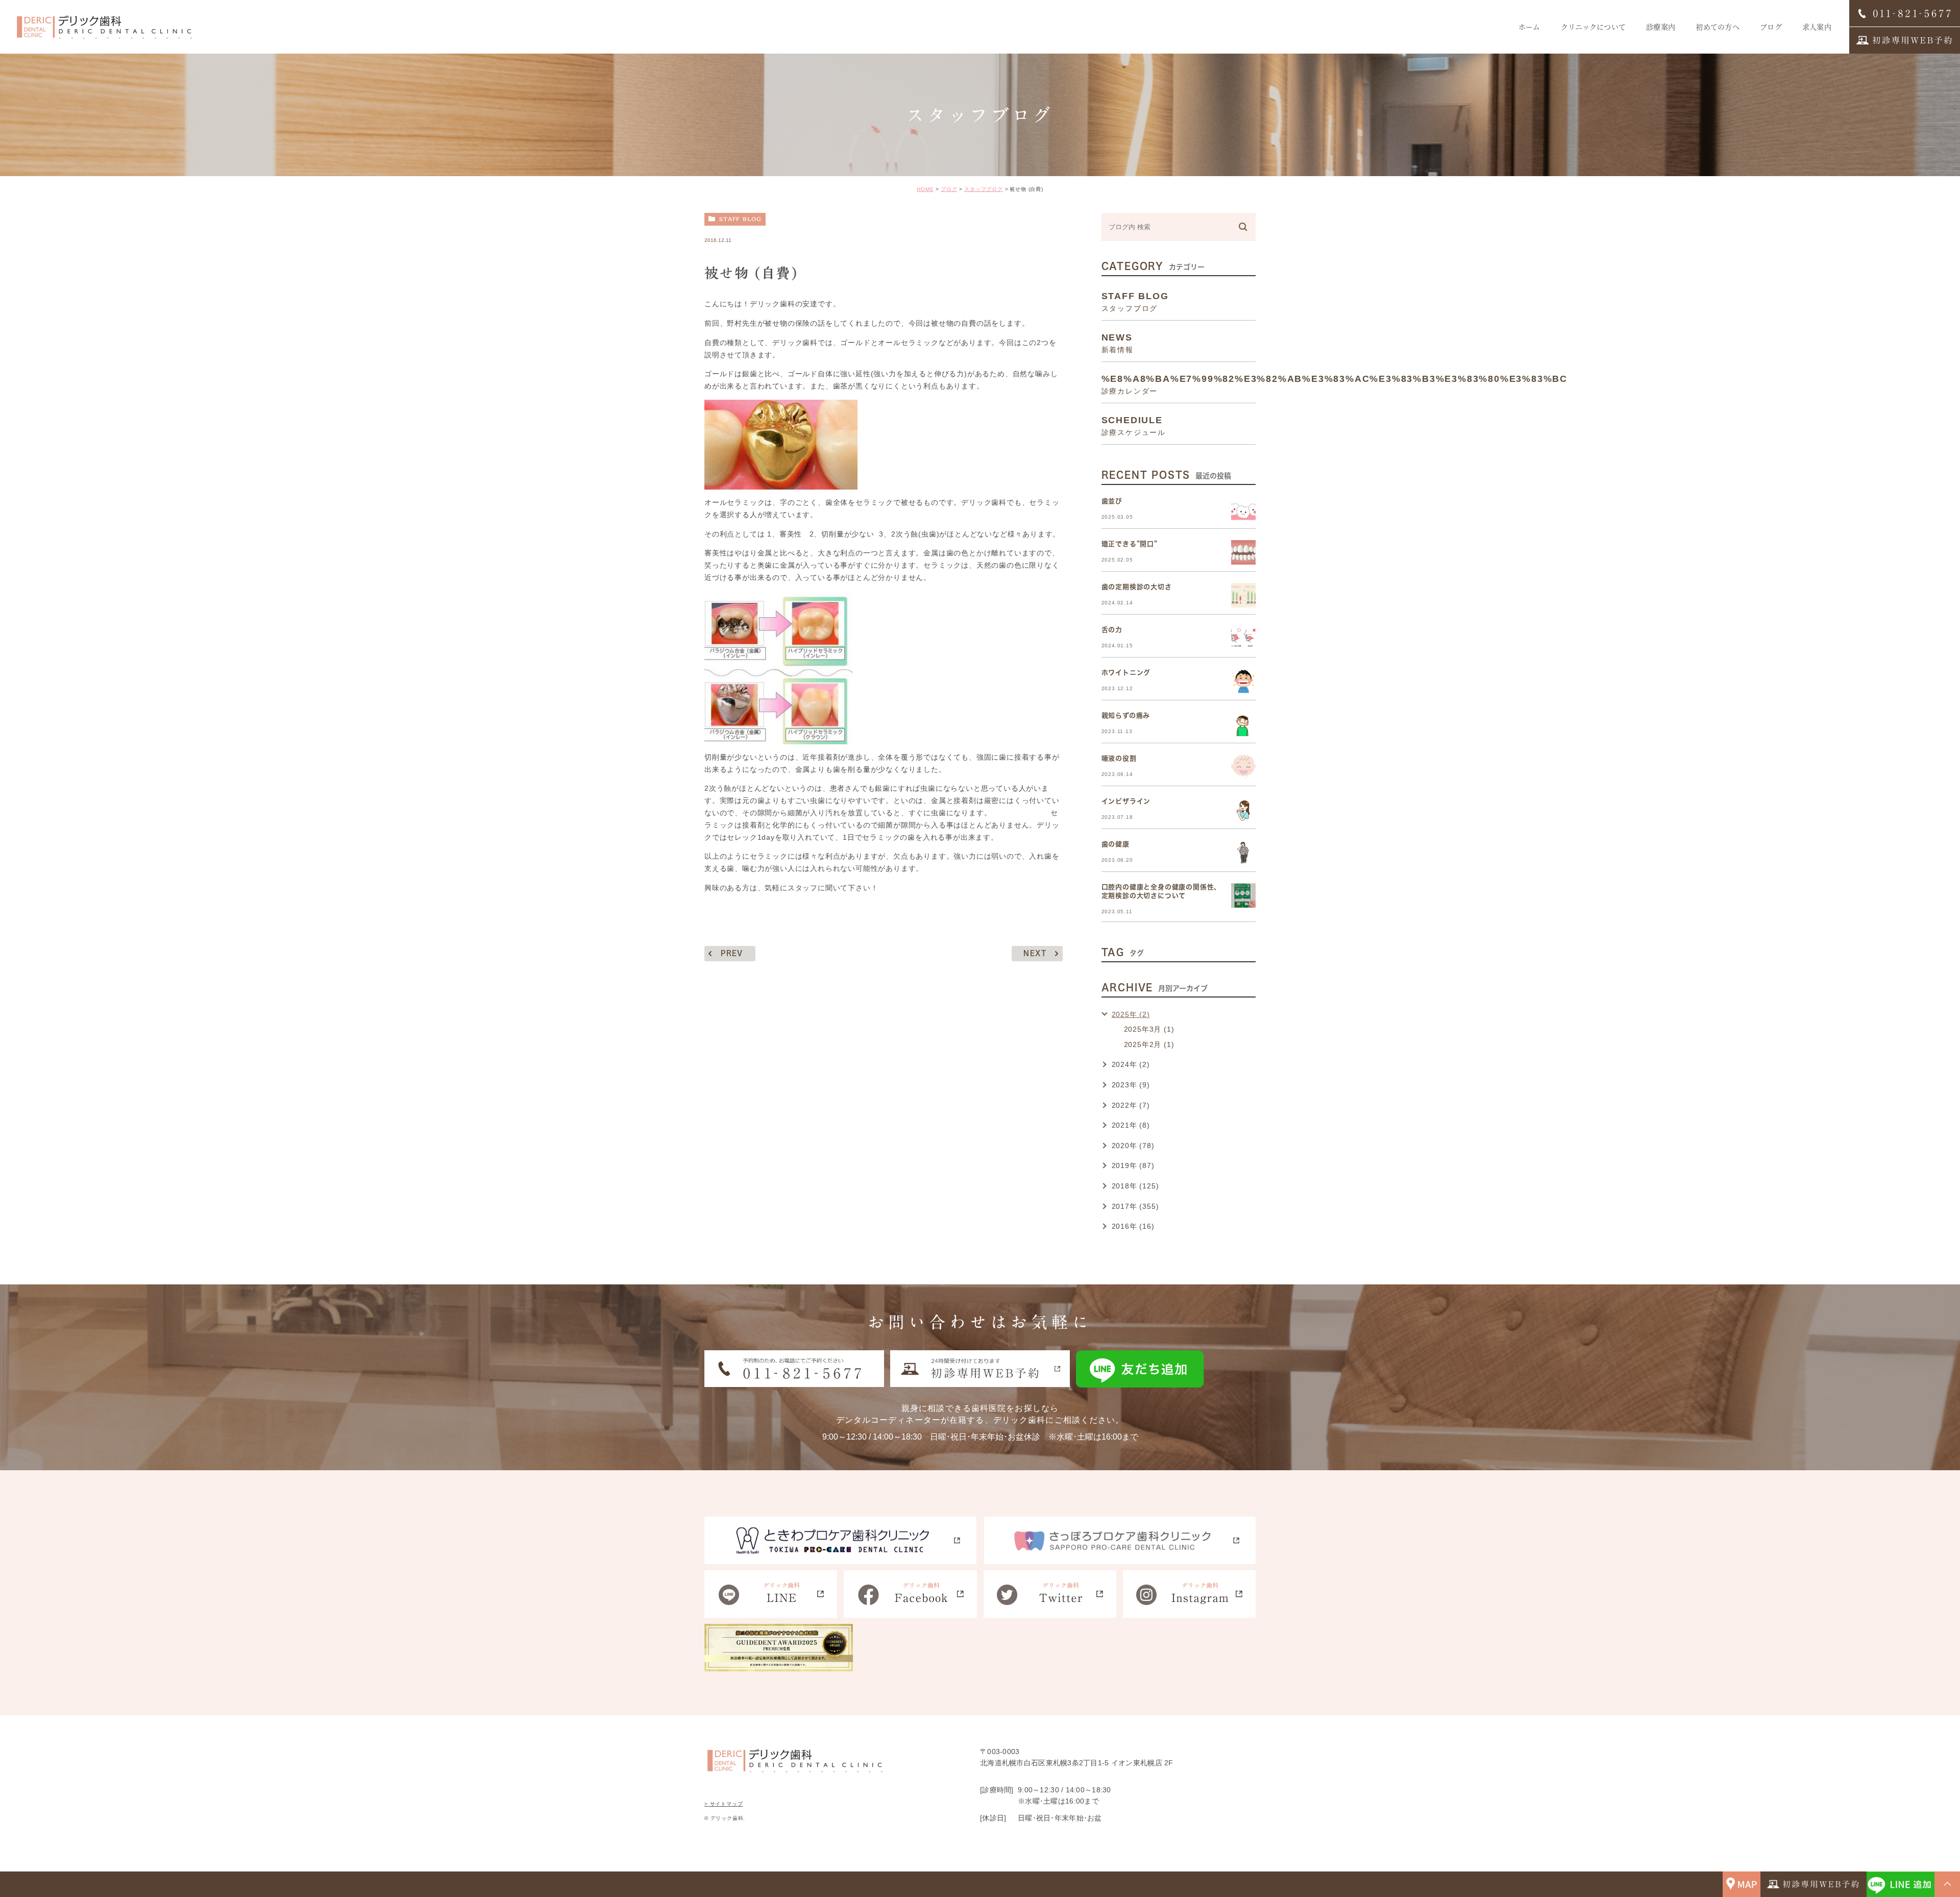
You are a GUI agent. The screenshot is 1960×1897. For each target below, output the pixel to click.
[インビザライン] (1243, 810)
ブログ (949, 189)
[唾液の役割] (1243, 767)
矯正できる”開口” (1130, 544)
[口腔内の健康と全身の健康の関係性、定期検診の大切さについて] (1243, 895)
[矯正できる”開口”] (1243, 552)
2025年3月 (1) (1149, 1029)
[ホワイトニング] (1243, 681)
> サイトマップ (724, 1804)
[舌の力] (1243, 638)
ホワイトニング (1126, 673)
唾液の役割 (1119, 758)
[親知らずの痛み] (1243, 724)
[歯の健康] (1243, 853)
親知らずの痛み (1126, 715)
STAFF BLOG (740, 219)
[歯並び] (1243, 509)
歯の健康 (1116, 844)
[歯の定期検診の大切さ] (1243, 595)
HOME (925, 189)
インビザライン (1126, 801)
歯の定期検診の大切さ (1137, 587)
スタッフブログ (984, 189)
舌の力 (1112, 630)
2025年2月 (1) (1149, 1044)
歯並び (1112, 501)
